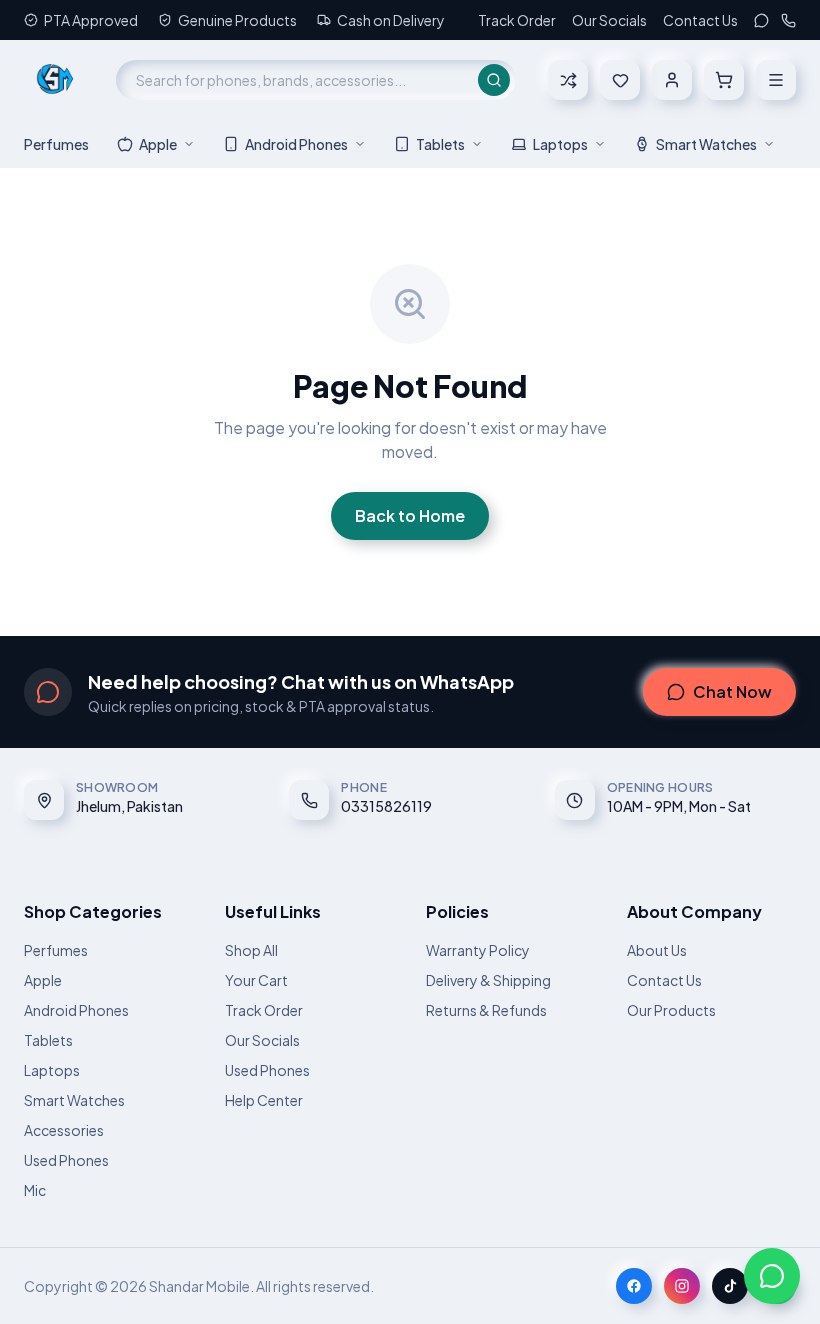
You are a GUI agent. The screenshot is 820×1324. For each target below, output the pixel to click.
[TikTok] (730, 1286)
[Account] (672, 80)
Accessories (64, 1130)
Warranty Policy (478, 950)
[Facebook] (634, 1286)
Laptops (560, 144)
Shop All (251, 950)
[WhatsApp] (761, 20)
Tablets (440, 144)
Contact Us (700, 20)
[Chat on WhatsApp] (772, 1276)
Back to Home (410, 515)
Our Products (671, 1010)
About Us (657, 950)
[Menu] (776, 80)
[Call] (788, 20)
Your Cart (256, 980)
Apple (158, 144)
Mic (35, 1190)
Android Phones (296, 144)
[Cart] (724, 80)
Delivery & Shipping (488, 980)
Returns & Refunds (486, 1010)
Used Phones (66, 1160)
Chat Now (732, 691)
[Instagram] (682, 1286)
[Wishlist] (620, 80)
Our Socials (609, 20)
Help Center (264, 1100)
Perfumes (56, 144)
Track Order (517, 20)
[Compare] (568, 80)
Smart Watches (706, 144)
